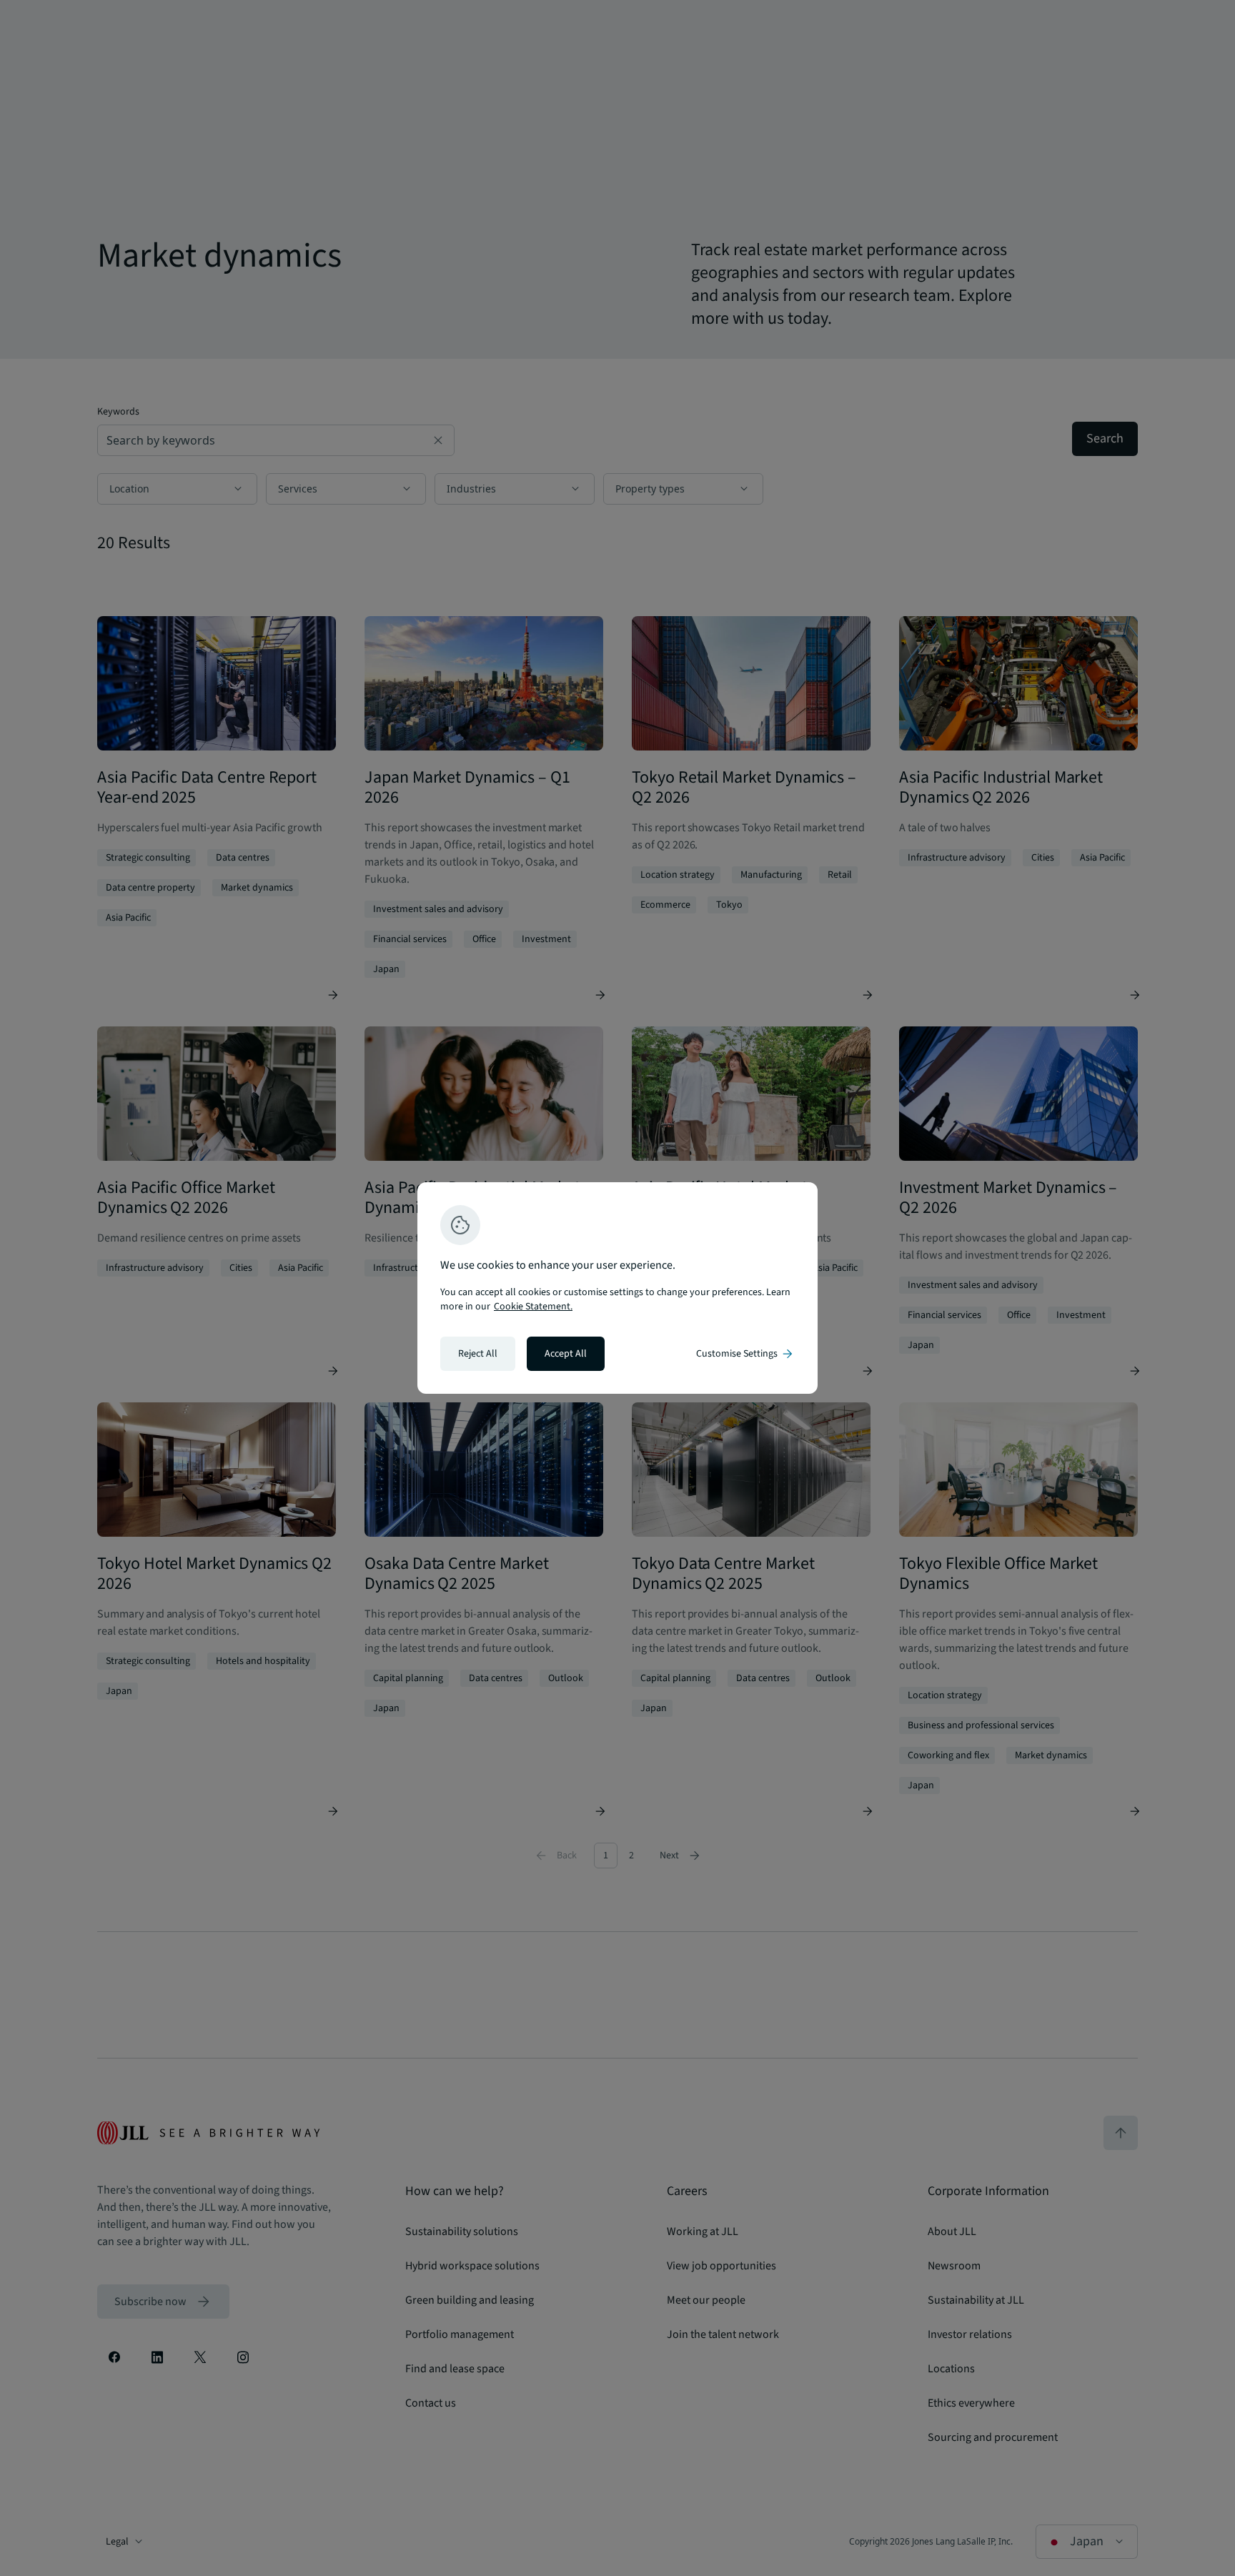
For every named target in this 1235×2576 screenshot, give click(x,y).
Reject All (478, 1354)
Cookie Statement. (533, 1307)
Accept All (566, 1354)
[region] (617, 1288)
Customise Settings (745, 1354)
